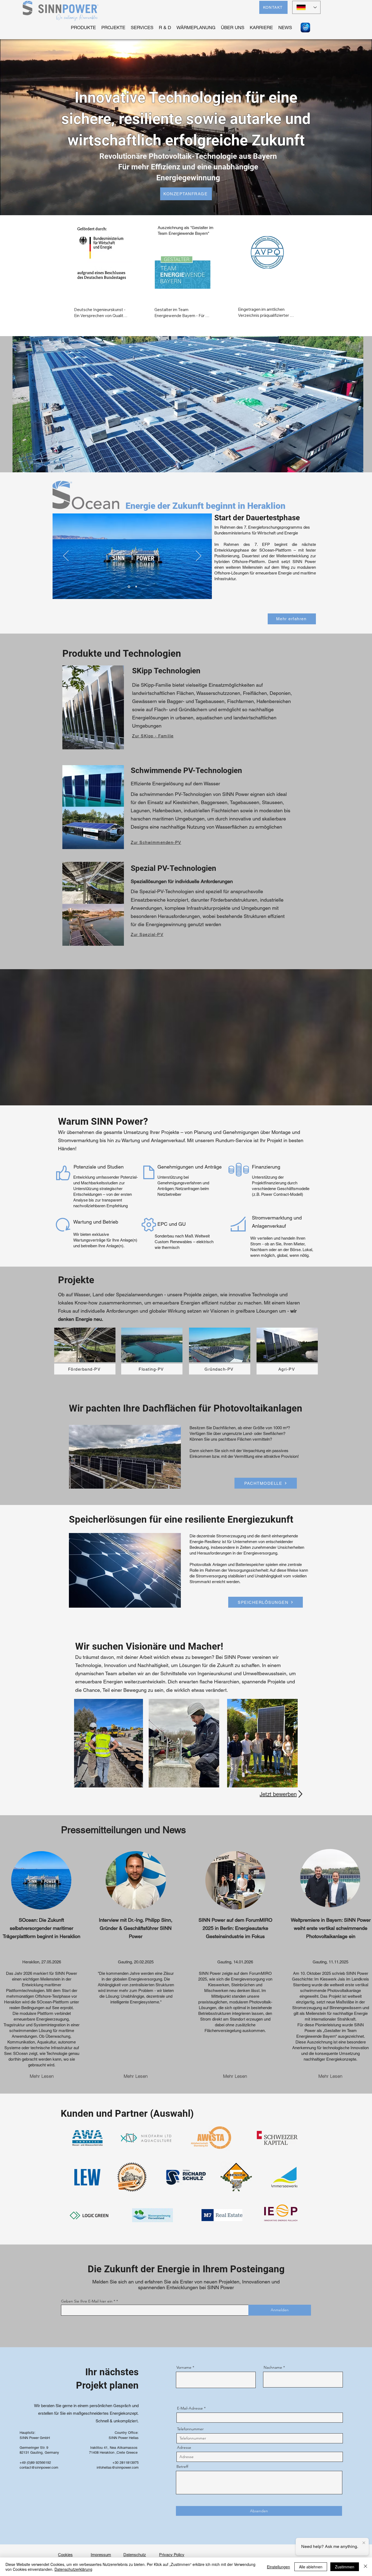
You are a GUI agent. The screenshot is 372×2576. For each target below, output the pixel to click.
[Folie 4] (129, 594)
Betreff (182, 2474)
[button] (188, 412)
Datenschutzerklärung (73, 2569)
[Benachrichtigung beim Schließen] (364, 2542)
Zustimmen (345, 2567)
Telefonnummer (190, 2436)
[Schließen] (365, 2567)
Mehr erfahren (88, 323)
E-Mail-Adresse (190, 2416)
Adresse (184, 2455)
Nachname (273, 2375)
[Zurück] (66, 564)
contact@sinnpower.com (39, 2475)
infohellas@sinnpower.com (118, 2475)
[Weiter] (199, 564)
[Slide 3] (136, 594)
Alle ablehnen (311, 2567)
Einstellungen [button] (278, 2567)
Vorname (184, 2375)
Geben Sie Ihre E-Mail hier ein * (88, 2309)
